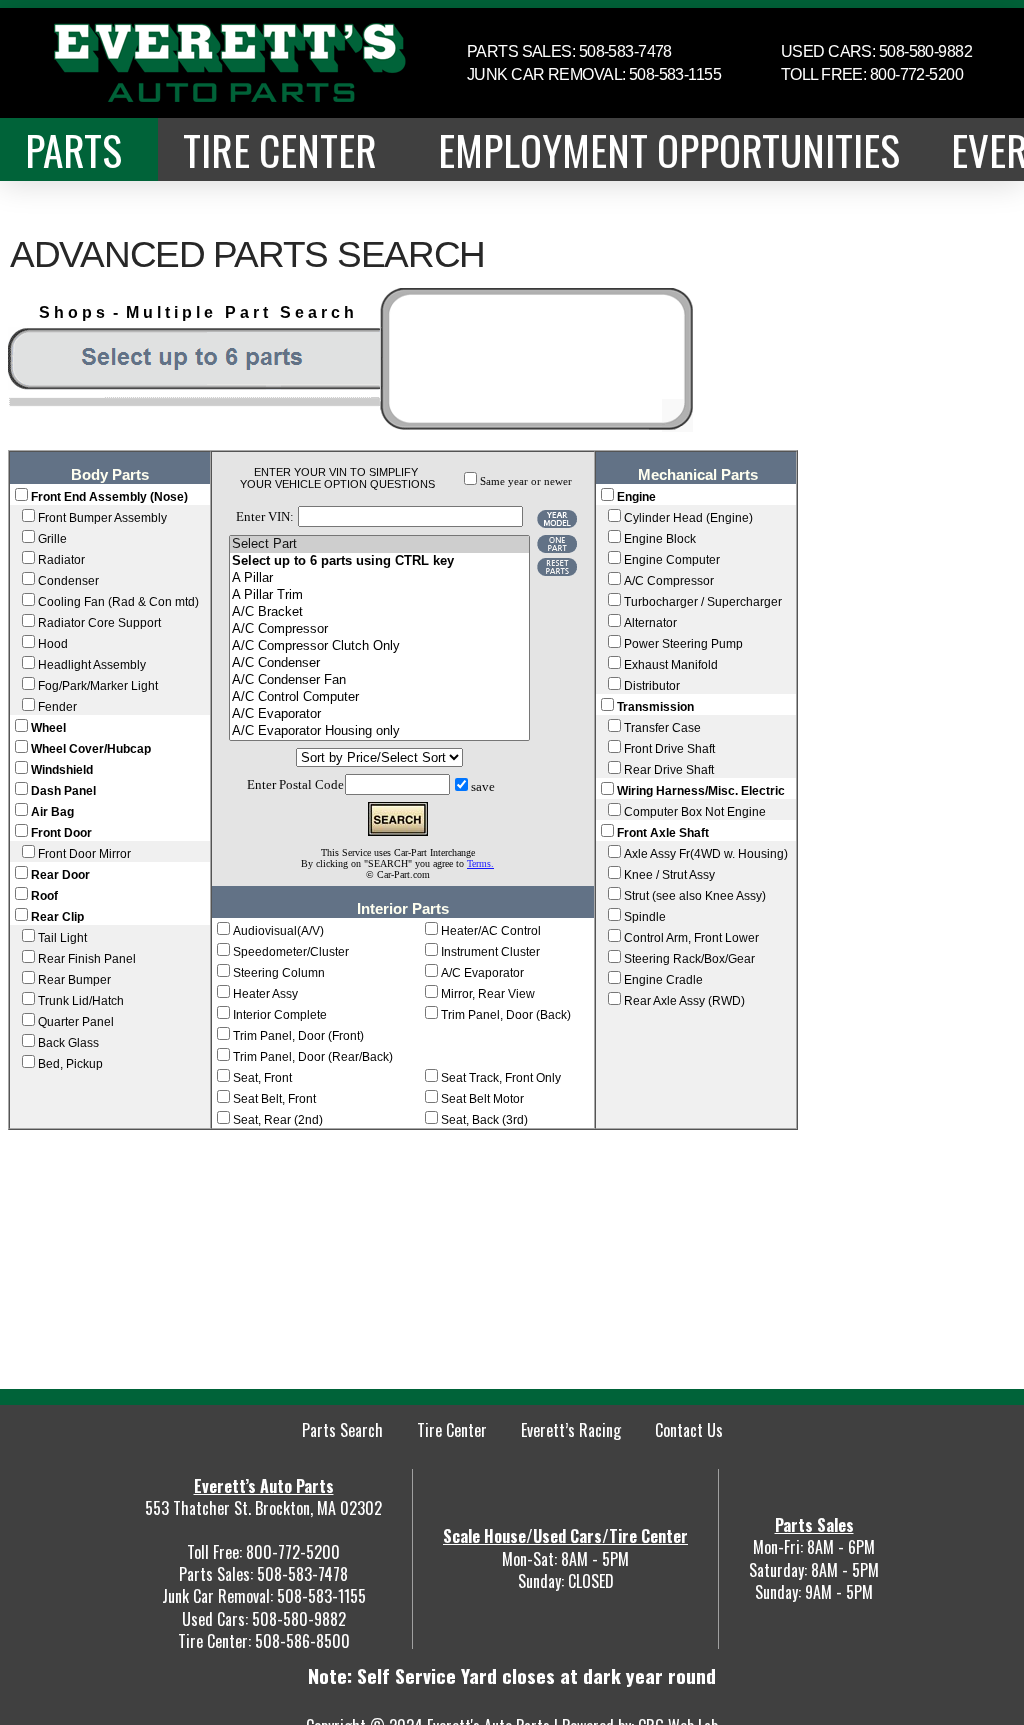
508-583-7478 (302, 1574)
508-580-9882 (299, 1619)
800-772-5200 (293, 1552)
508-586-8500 (302, 1641)
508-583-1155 (321, 1596)
